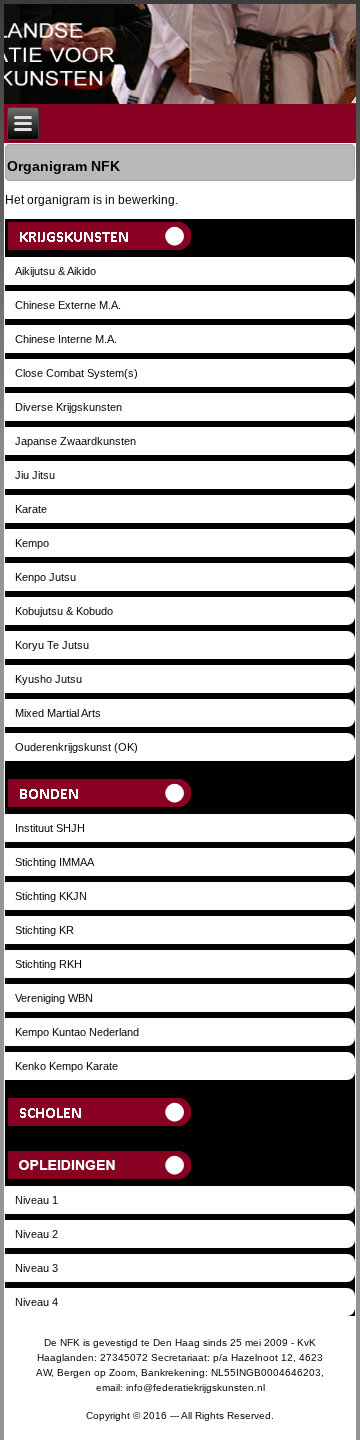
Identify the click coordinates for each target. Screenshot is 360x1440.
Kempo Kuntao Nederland (77, 1032)
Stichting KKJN (51, 896)
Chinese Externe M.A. (68, 305)
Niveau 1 (36, 1200)
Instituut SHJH (50, 828)
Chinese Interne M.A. (66, 339)
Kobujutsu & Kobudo (64, 611)
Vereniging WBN (54, 998)
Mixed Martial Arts (58, 713)
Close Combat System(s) (76, 373)
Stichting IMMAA (54, 862)
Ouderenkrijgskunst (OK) (76, 747)
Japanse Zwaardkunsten (75, 441)
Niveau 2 (36, 1234)
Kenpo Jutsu (45, 577)
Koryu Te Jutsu (52, 645)
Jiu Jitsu (35, 475)
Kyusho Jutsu (48, 679)
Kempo (32, 543)
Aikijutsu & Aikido (55, 271)
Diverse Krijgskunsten (68, 407)
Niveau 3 (36, 1268)
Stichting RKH (48, 964)
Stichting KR (44, 930)
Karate (31, 509)
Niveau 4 (36, 1302)
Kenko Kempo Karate (66, 1066)
